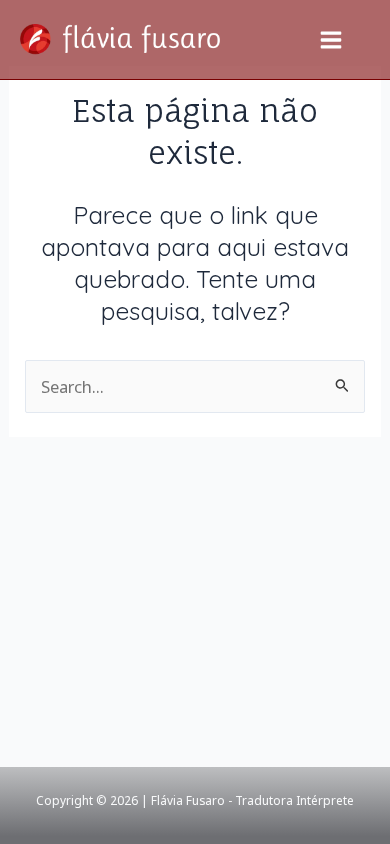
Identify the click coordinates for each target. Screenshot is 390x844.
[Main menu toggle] (330, 39)
